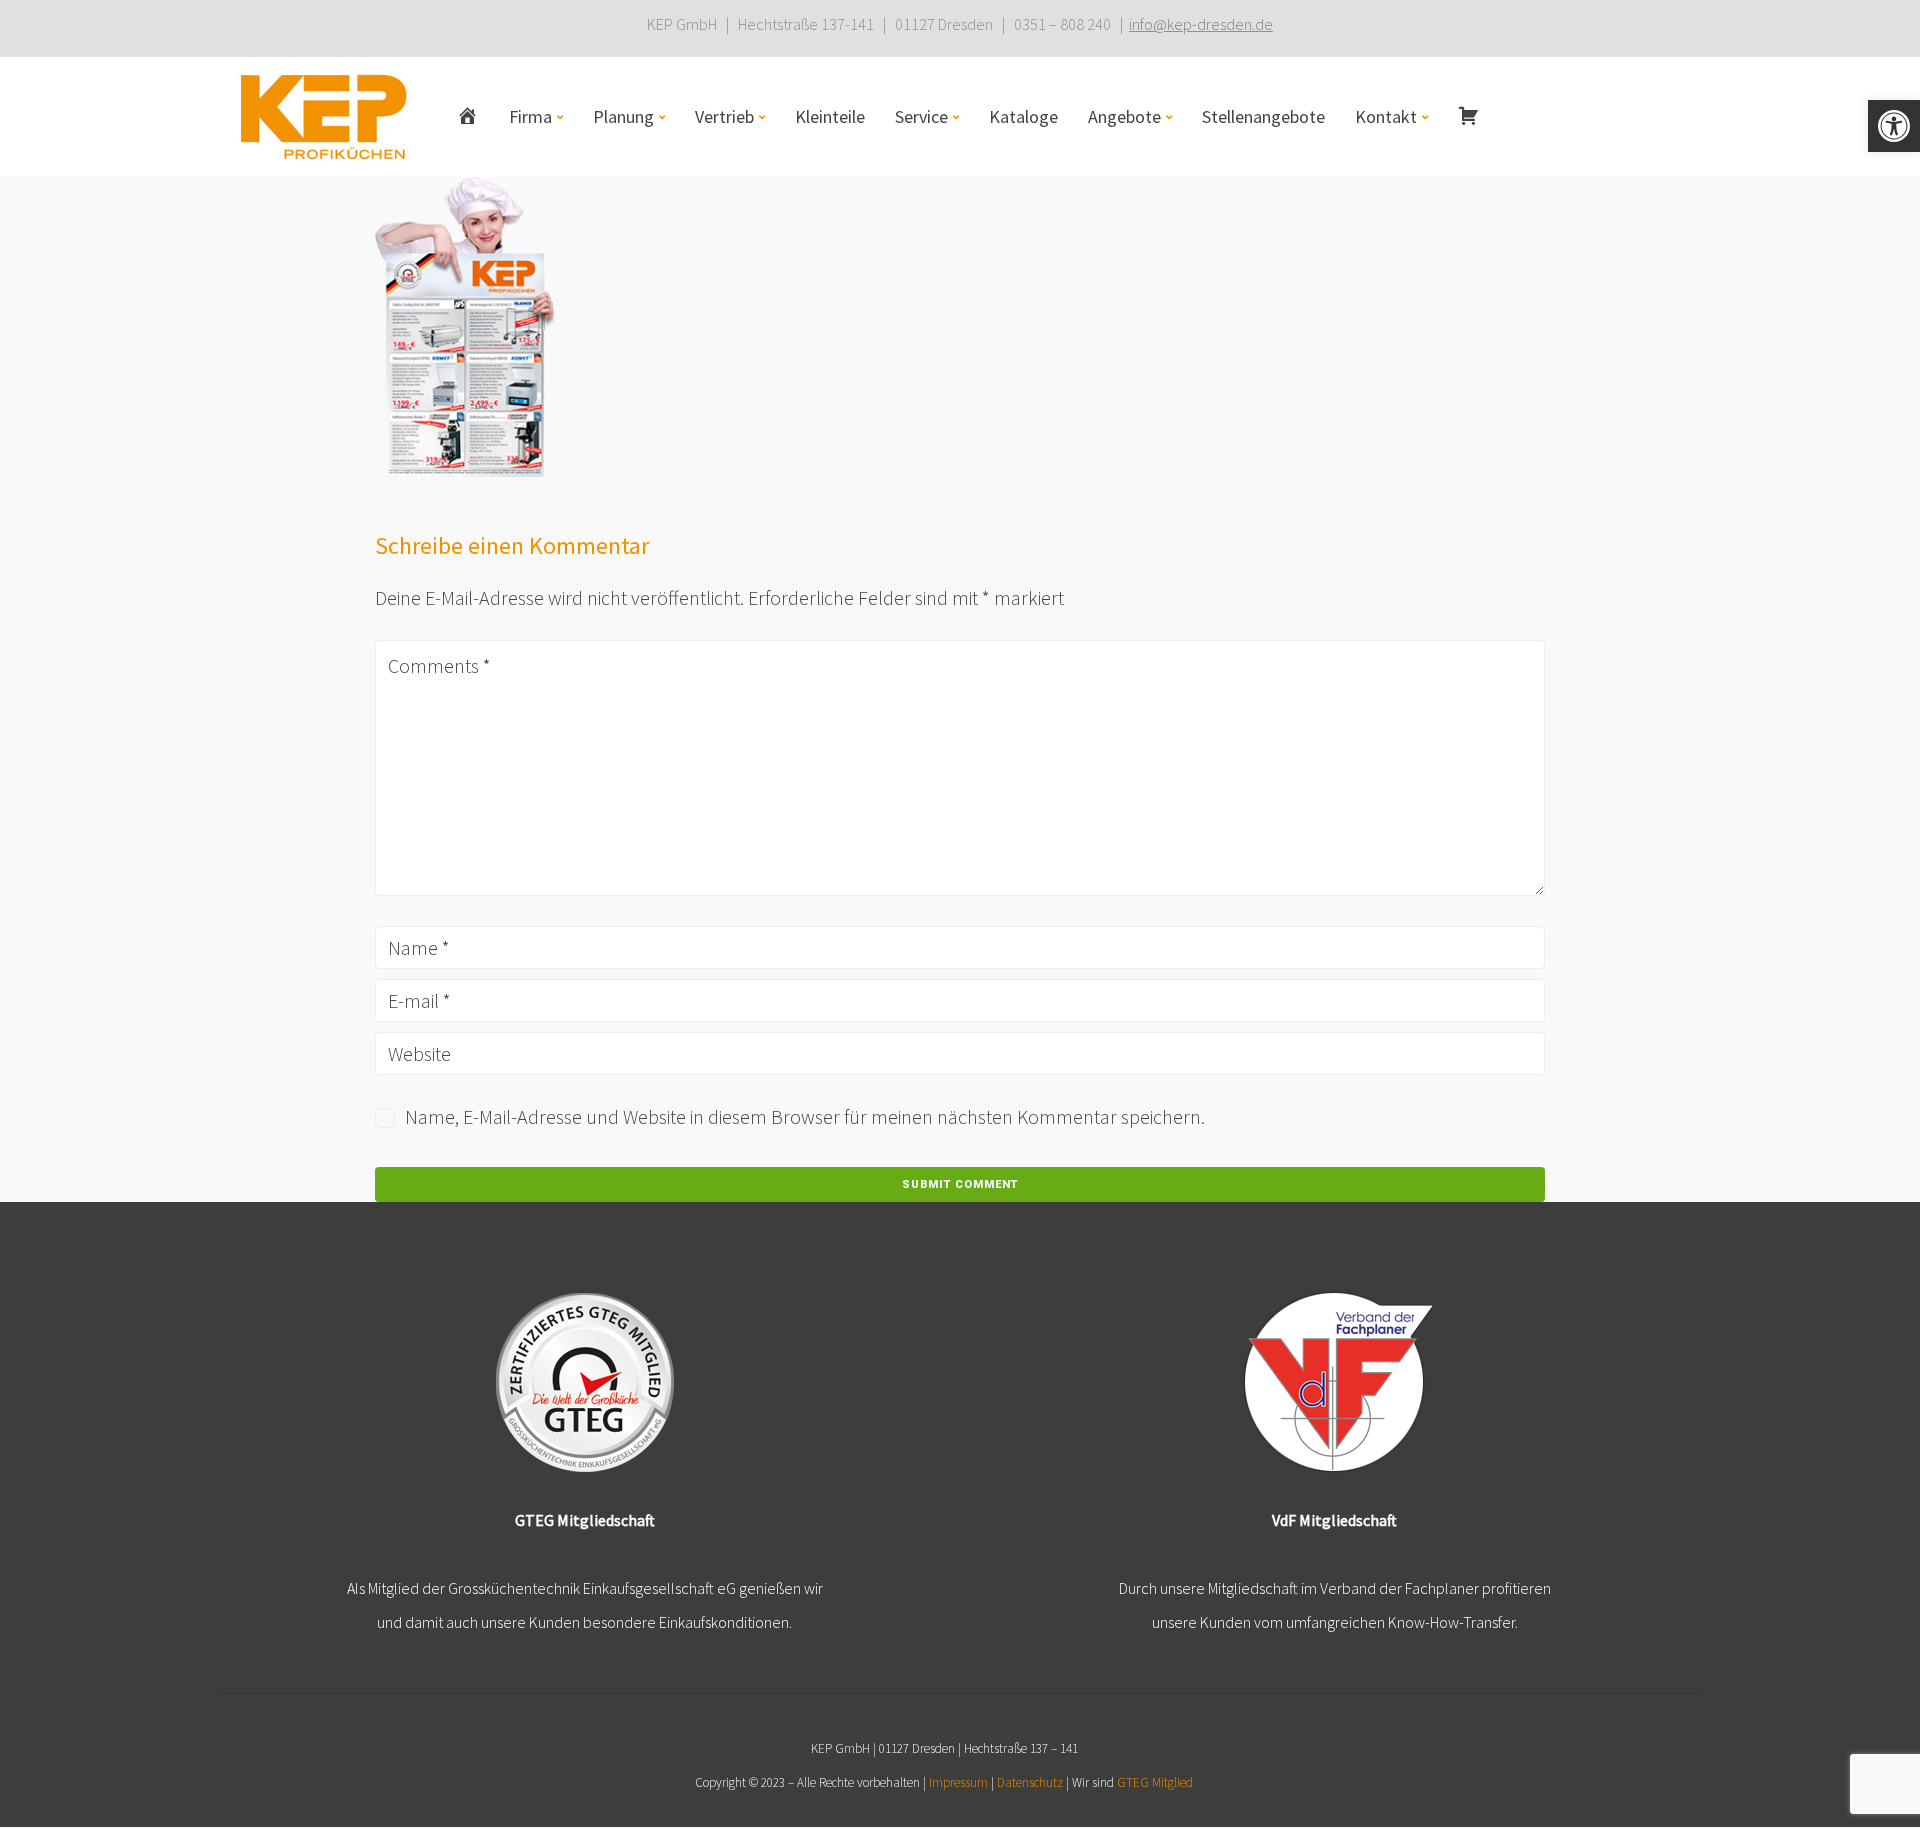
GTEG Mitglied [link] (1155, 1782)
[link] (1894, 126)
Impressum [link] (958, 1782)
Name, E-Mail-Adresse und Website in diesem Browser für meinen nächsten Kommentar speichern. (805, 1116)
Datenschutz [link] (1030, 1782)
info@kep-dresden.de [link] (1201, 24)
